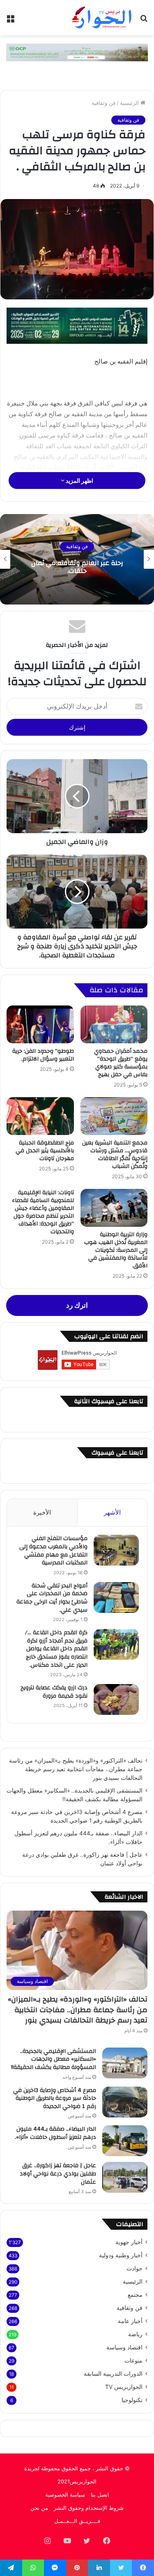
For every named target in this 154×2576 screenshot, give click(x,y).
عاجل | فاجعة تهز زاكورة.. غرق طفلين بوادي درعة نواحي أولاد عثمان (58, 2174)
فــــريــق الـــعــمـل (77, 2521)
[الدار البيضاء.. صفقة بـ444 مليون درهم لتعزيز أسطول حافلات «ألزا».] (125, 2141)
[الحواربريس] (101, 18)
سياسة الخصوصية (65, 2495)
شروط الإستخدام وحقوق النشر (89, 2508)
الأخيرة (42, 1512)
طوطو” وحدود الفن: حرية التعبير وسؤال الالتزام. (43, 1055)
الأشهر (112, 1512)
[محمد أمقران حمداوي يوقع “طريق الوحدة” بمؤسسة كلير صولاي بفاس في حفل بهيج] (114, 1024)
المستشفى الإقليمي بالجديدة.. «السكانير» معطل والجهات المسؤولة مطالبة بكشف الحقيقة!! (54, 2059)
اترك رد (77, 1305)
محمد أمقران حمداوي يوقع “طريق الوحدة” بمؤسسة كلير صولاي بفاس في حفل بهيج (121, 1063)
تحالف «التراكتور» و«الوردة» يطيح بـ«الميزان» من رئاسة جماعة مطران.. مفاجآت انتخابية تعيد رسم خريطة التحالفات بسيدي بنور (76, 1769)
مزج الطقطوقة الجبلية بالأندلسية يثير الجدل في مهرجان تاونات (45, 1151)
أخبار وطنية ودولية (121, 2255)
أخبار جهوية (129, 2242)
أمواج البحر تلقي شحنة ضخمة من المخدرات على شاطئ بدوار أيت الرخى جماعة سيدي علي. (52, 1598)
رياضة (135, 2334)
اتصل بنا (100, 2495)
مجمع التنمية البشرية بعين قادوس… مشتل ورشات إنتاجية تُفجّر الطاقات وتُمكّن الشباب (115, 1155)
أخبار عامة (130, 2321)
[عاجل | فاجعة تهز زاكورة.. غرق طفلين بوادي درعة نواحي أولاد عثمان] (125, 2177)
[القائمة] (10, 21)
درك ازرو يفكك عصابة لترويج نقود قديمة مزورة (54, 1692)
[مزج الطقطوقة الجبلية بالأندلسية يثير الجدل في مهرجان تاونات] (40, 1116)
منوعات (133, 2361)
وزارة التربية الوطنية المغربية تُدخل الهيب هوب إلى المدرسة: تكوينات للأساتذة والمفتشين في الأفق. (116, 1250)
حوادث (134, 2268)
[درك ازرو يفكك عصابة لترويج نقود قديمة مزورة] (116, 1699)
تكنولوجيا (132, 2400)
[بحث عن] (144, 21)
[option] (77, 559)
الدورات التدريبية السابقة (113, 2374)
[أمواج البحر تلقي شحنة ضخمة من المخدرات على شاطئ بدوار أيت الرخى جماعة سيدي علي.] (116, 1597)
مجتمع (135, 2295)
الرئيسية (130, 103)
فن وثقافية (103, 103)
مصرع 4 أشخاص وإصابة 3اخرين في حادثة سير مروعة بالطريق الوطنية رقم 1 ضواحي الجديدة (55, 2098)
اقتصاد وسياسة (124, 2347)
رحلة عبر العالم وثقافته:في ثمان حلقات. (77, 567)
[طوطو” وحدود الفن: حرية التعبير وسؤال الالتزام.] (40, 1024)
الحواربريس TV (124, 2387)
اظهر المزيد (79, 481)
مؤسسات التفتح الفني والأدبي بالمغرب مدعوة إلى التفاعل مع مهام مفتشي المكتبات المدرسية (53, 1551)
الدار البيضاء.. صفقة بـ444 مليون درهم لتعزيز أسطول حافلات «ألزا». (55, 2133)
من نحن (39, 2508)
